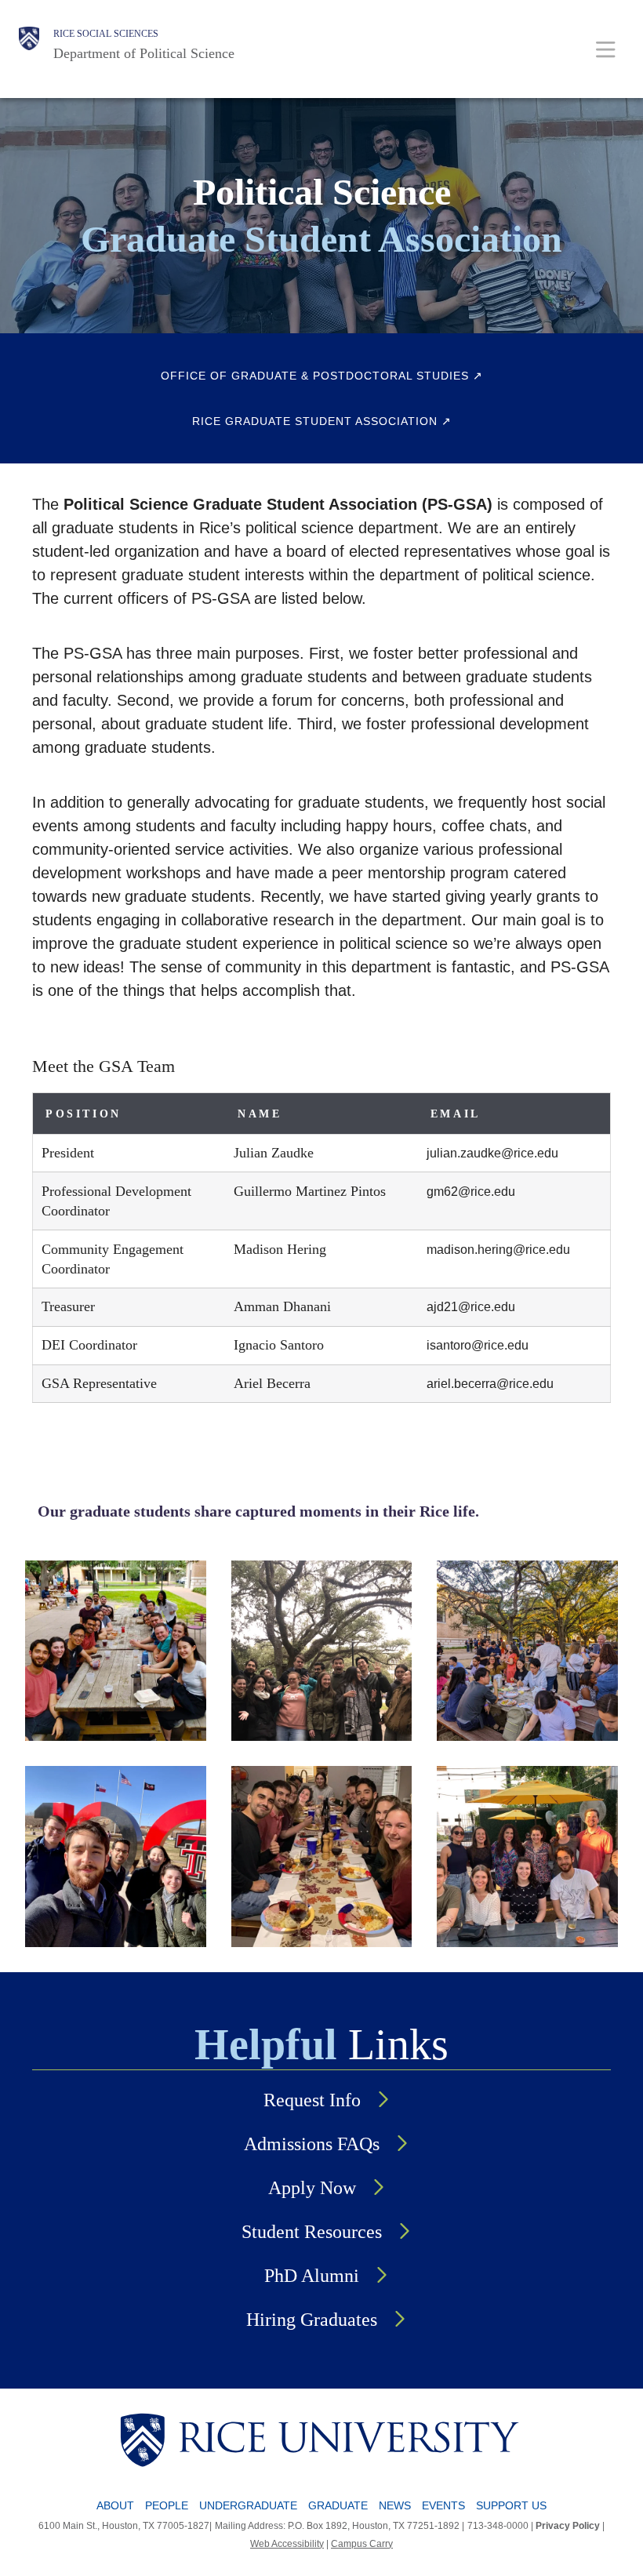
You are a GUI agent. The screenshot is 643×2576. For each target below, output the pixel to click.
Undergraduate (248, 2505)
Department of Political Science (144, 53)
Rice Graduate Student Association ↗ (322, 421)
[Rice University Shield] (29, 45)
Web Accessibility (287, 2544)
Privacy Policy (568, 2526)
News (395, 2505)
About (115, 2505)
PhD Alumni (312, 2276)
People (167, 2505)
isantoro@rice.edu (478, 1345)
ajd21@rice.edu (471, 1307)
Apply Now (312, 2188)
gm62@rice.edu (471, 1192)
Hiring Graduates (312, 2320)
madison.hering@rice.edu (498, 1250)
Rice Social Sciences (106, 34)
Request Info (312, 2100)
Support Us (511, 2505)
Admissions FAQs (312, 2144)
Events (443, 2505)
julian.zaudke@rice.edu (492, 1153)
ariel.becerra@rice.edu (490, 1384)
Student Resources (312, 2232)
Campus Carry (362, 2544)
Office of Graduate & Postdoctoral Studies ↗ (322, 376)
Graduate (338, 2505)
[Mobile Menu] (606, 49)
